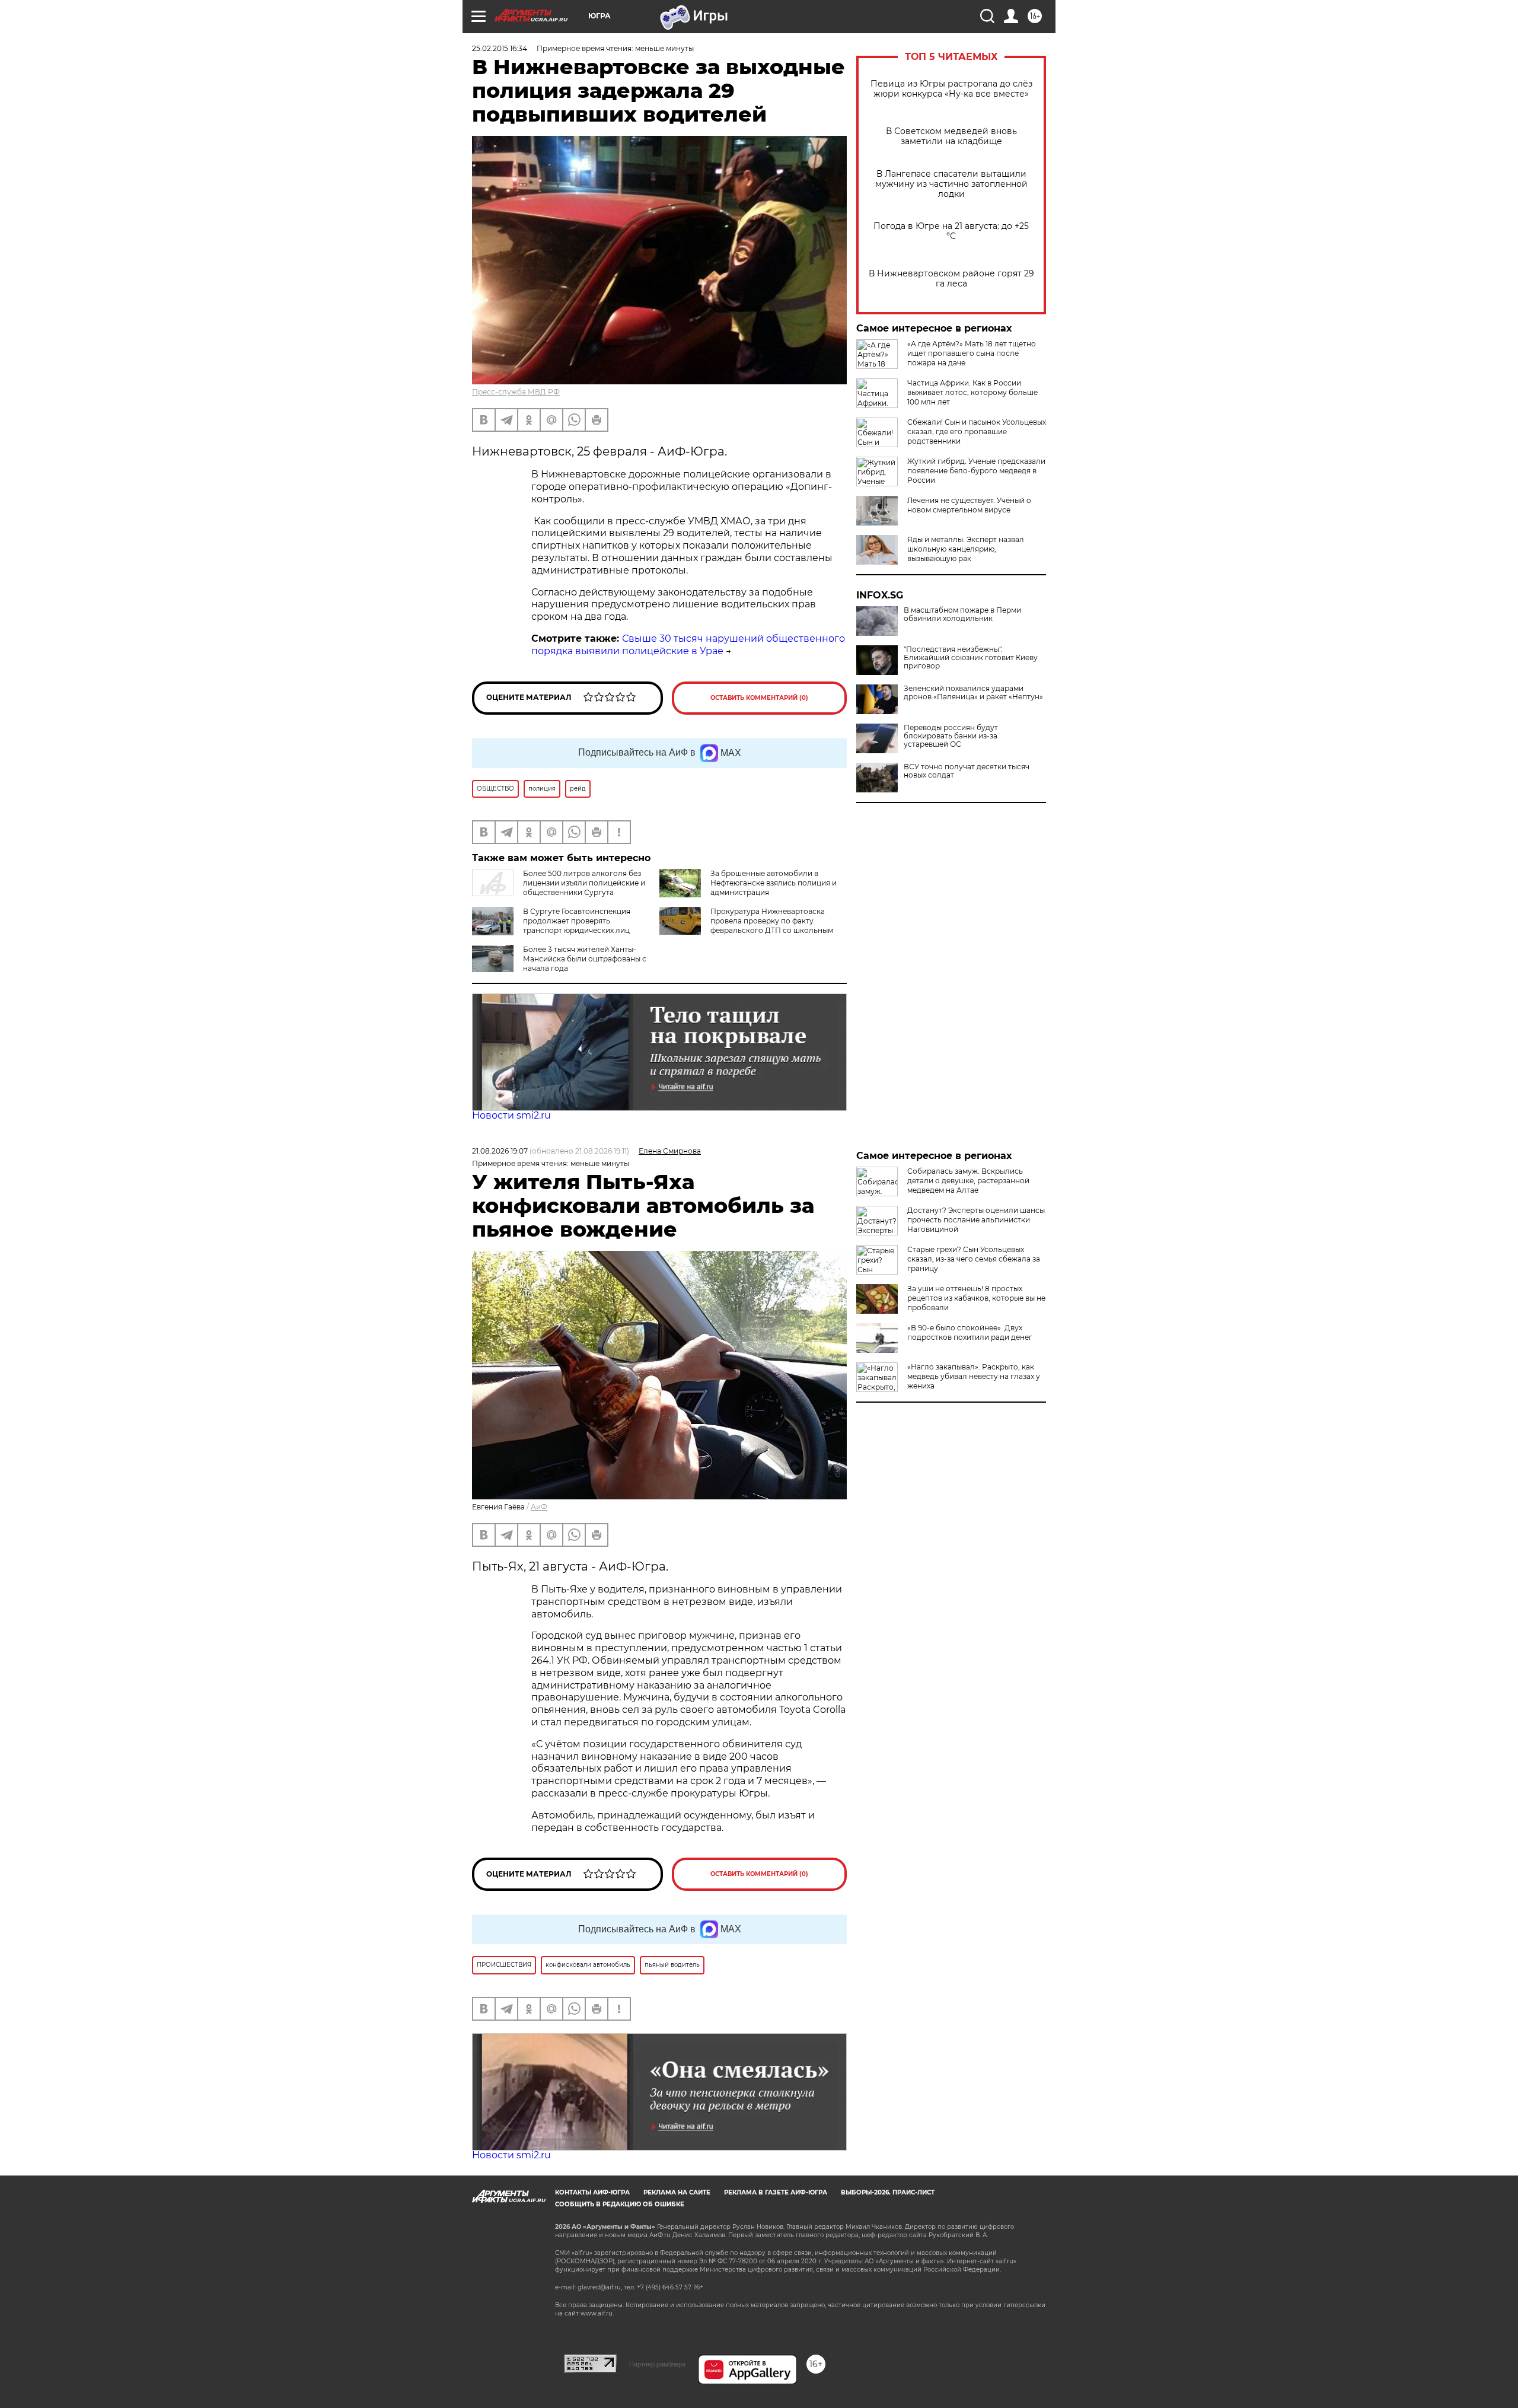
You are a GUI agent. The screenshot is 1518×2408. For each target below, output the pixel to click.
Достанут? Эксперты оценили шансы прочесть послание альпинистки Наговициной (976, 1220)
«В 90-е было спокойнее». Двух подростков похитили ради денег (970, 1332)
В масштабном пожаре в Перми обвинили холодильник (962, 614)
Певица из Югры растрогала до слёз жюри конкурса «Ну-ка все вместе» (951, 89)
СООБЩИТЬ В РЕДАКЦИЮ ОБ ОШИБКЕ (620, 2204)
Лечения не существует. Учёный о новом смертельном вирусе (969, 505)
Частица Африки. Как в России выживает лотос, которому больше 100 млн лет (972, 392)
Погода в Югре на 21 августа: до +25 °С (951, 231)
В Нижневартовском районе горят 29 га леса (951, 279)
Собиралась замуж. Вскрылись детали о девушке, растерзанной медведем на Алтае (968, 1181)
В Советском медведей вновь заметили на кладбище (951, 136)
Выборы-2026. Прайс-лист (888, 2192)
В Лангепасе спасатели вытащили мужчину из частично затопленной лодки (951, 184)
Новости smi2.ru (511, 1115)
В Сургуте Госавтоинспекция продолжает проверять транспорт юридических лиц (577, 921)
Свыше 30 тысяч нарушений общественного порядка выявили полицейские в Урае (688, 645)
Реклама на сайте (677, 2192)
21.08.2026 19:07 (500, 1151)
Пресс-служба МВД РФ (516, 392)
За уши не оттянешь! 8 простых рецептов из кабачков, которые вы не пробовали (976, 1298)
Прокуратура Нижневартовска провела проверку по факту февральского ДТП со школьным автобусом (746, 926)
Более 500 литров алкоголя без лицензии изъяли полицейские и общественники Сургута (584, 883)
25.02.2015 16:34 (500, 48)
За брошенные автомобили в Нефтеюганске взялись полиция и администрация (774, 883)
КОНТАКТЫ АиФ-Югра (592, 2192)
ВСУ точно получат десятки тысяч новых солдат (967, 771)
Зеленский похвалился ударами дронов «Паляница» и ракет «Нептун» (973, 693)
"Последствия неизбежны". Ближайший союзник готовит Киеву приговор (971, 658)
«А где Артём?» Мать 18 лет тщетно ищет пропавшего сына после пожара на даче (972, 353)
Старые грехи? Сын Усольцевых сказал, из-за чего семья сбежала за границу (974, 1259)
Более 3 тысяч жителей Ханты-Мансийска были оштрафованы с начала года (585, 959)
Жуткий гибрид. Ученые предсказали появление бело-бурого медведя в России (976, 471)
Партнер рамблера (657, 2364)
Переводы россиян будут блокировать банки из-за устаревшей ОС (951, 736)
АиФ (539, 1507)
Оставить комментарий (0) (759, 698)
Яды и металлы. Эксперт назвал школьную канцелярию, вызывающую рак (966, 549)
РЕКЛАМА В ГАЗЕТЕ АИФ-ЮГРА (776, 2192)
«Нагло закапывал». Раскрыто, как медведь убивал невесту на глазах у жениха (974, 1376)
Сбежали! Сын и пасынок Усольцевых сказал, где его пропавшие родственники (977, 431)
